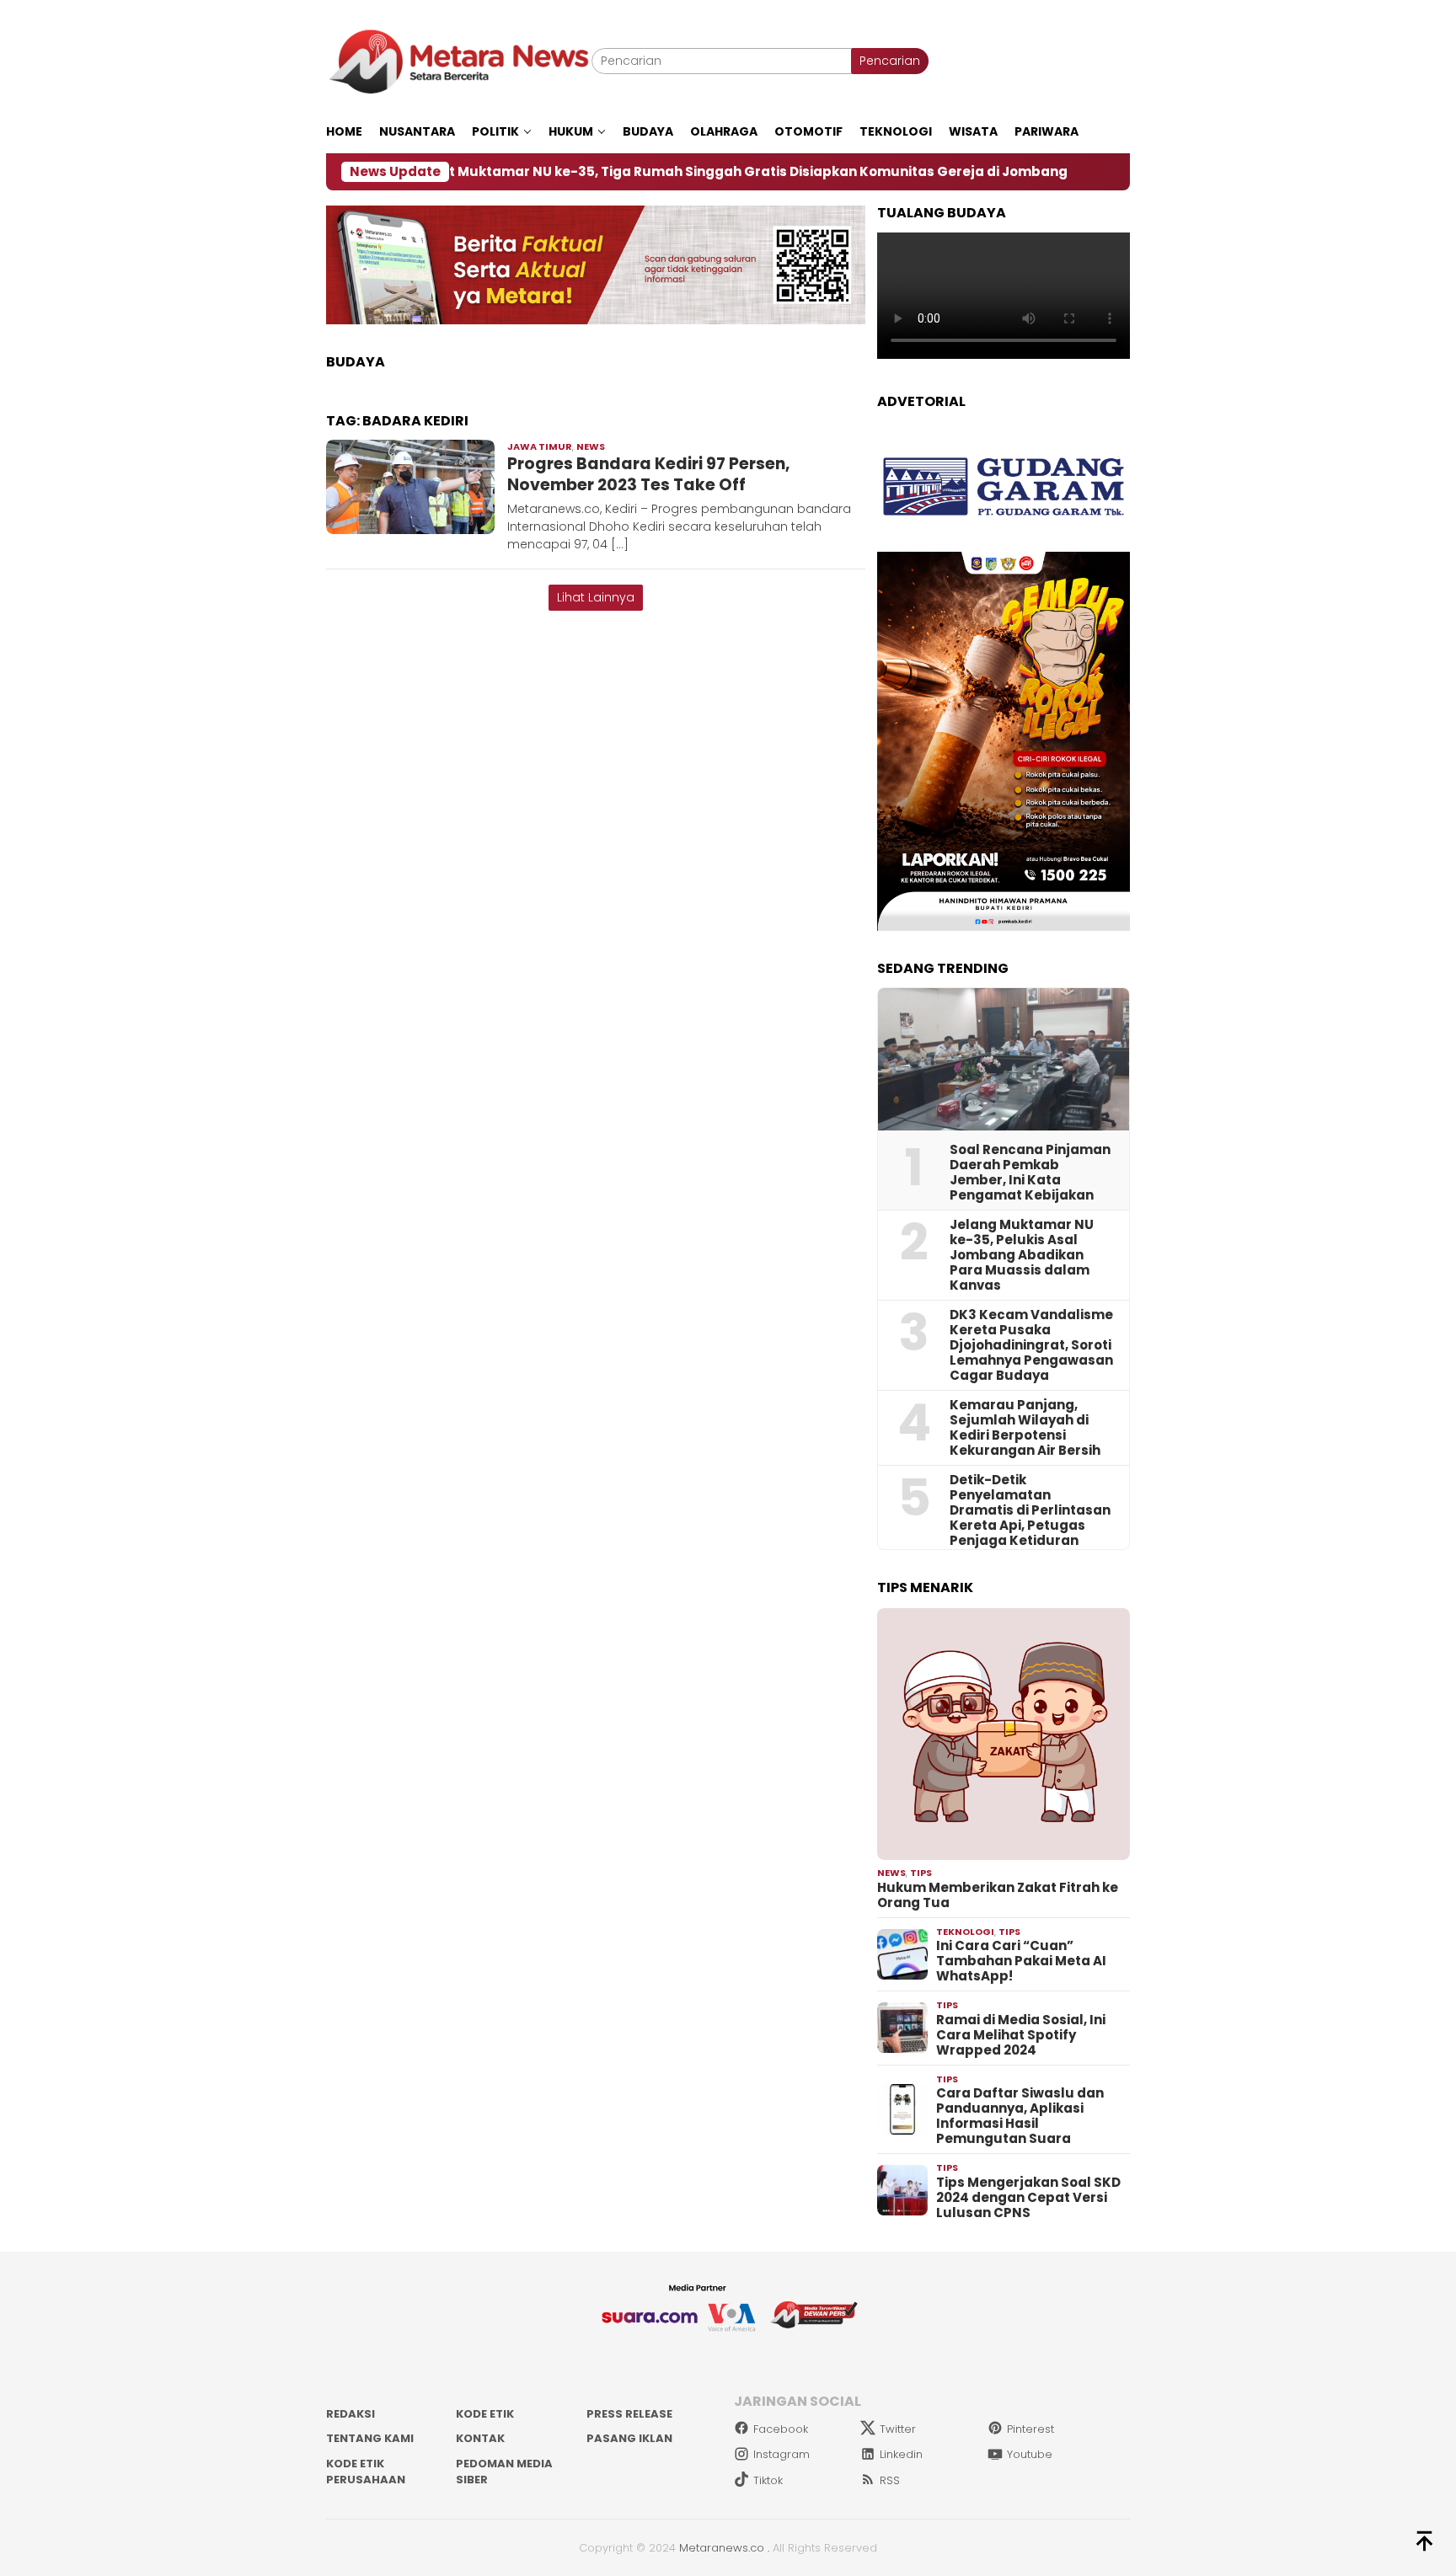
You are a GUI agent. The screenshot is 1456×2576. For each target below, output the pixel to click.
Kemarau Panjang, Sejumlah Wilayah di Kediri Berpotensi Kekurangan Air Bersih (1025, 1428)
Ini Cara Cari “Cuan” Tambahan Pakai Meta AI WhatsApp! (1021, 1961)
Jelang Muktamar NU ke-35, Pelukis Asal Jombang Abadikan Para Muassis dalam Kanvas (1022, 1255)
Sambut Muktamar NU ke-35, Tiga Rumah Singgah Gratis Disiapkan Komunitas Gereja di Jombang (621, 172)
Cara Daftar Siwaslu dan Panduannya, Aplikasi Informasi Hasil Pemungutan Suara (1020, 2116)
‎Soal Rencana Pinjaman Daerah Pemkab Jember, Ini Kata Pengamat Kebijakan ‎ (1030, 1173)
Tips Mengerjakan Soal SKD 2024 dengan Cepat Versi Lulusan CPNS (1028, 2198)
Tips (921, 1873)
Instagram (782, 2454)
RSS (890, 2480)
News (591, 446)
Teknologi (965, 1932)
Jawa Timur (540, 446)
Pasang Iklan (629, 2438)
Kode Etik (485, 2414)
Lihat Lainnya (596, 597)
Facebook (781, 2429)
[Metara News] (459, 61)
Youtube (1030, 2454)
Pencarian (890, 61)
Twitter (898, 2429)
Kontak (480, 2438)
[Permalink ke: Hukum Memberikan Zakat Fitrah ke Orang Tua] (1004, 1734)
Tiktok (768, 2480)
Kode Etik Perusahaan (366, 2472)
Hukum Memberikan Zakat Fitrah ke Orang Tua (998, 1895)
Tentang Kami (370, 2438)
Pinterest (1030, 2429)
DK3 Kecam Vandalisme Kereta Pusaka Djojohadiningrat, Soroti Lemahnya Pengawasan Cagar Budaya (1031, 1345)
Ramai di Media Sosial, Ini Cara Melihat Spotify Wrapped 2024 (1021, 2035)
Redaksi (351, 2414)
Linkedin (901, 2454)
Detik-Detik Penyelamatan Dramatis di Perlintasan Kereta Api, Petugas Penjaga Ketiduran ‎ (1030, 1510)
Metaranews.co (722, 2548)
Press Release (629, 2414)
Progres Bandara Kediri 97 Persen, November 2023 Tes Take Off (648, 474)
